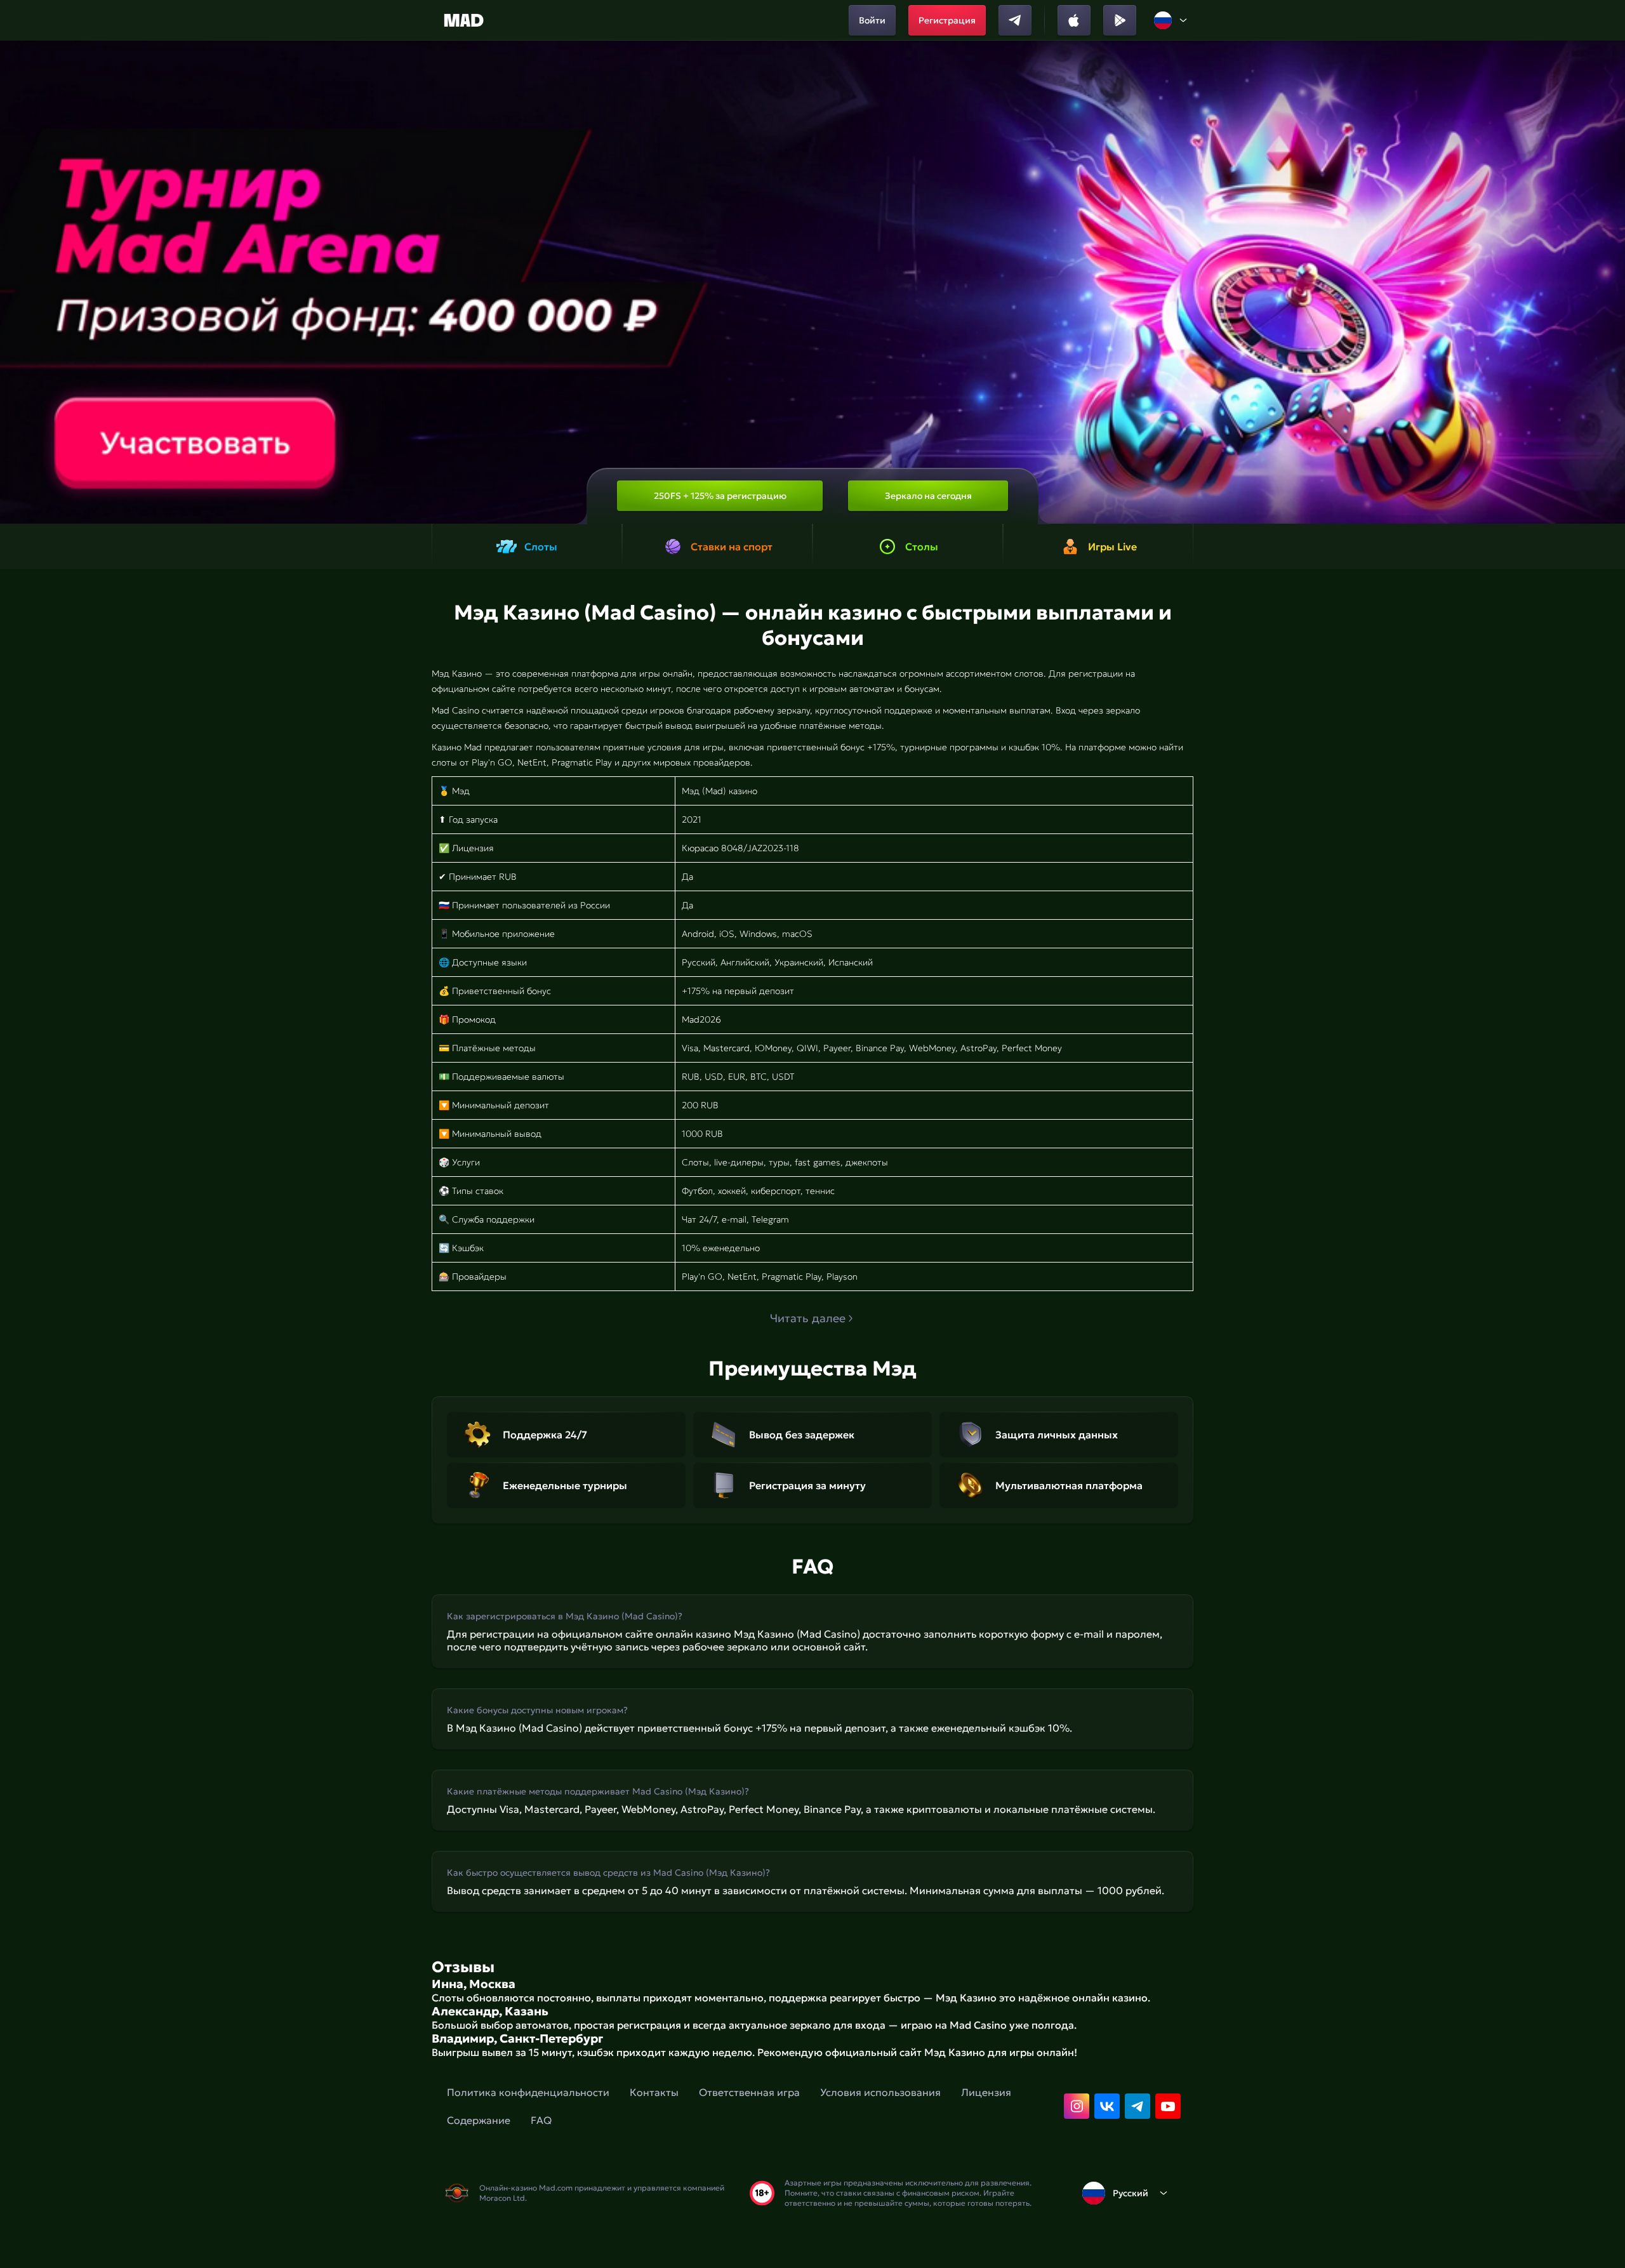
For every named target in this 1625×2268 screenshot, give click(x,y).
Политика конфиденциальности (528, 2092)
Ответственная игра (749, 2092)
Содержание (479, 2120)
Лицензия (986, 2092)
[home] (464, 20)
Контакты (654, 2092)
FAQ (541, 2120)
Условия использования (880, 2092)
